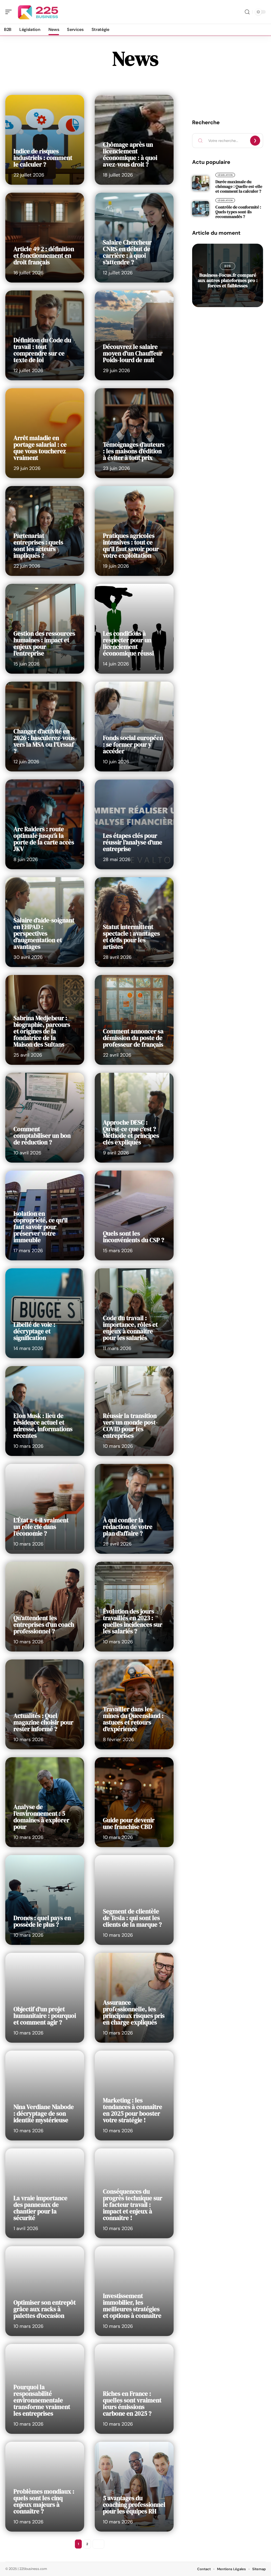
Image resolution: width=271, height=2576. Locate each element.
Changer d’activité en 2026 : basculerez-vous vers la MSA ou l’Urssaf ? (44, 741)
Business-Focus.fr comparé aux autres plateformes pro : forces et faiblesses (228, 280)
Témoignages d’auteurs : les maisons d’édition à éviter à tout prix (134, 451)
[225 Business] (38, 12)
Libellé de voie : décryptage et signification (34, 1331)
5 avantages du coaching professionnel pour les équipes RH (134, 2505)
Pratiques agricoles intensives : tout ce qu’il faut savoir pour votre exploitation (131, 546)
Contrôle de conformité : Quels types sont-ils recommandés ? (238, 212)
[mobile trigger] (10, 12)
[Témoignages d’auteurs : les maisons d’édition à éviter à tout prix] (134, 433)
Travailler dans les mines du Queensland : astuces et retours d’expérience (133, 1719)
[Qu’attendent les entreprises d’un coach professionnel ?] (45, 1607)
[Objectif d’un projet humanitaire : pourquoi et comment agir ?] (45, 1998)
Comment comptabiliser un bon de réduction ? (42, 1136)
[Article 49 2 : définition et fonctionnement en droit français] (45, 238)
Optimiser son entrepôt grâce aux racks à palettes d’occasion (45, 2309)
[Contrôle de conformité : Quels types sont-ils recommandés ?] (201, 209)
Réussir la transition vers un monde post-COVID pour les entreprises (130, 1426)
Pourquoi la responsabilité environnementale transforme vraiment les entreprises (42, 2400)
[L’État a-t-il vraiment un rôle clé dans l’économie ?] (45, 1509)
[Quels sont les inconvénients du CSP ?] (134, 1215)
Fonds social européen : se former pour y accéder (133, 744)
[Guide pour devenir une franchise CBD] (134, 1802)
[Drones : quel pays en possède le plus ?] (45, 1900)
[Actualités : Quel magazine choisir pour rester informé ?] (45, 1704)
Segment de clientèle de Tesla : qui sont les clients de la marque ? (132, 1918)
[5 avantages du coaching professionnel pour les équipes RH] (134, 2487)
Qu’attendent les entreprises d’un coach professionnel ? (44, 1625)
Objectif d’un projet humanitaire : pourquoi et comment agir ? (45, 2016)
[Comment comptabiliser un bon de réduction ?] (45, 1118)
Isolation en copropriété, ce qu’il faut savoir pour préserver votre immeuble (41, 1227)
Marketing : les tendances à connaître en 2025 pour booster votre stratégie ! (133, 2110)
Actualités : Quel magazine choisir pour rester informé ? (43, 1722)
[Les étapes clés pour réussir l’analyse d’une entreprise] (134, 824)
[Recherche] (247, 12)
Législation (225, 175)
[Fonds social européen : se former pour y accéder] (134, 727)
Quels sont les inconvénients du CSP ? (134, 1237)
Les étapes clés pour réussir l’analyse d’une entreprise (133, 842)
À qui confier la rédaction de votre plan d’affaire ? (128, 1527)
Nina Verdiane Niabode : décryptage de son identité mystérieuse (44, 2113)
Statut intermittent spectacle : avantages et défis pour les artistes (131, 937)
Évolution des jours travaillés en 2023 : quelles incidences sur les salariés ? (133, 1621)
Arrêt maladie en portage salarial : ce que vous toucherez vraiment (40, 448)
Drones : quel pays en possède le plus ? (42, 1921)
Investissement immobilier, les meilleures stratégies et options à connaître (132, 2306)
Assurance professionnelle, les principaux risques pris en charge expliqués (134, 2012)
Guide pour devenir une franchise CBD (129, 1823)
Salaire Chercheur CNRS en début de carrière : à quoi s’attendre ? (127, 252)
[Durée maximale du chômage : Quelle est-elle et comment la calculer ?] (201, 183)
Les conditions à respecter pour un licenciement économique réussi (128, 643)
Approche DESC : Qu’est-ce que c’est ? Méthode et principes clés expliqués (131, 1132)
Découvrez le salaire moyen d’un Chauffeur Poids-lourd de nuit (133, 353)
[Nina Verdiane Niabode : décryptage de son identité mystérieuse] (45, 2096)
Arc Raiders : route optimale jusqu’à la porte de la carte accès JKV (44, 839)
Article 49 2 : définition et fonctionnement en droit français (44, 256)
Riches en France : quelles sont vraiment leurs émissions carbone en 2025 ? (132, 2404)
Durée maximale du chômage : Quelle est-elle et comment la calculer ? (239, 186)
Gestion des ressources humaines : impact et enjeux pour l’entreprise (44, 643)
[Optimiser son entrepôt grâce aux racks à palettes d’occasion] (45, 2291)
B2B (227, 266)
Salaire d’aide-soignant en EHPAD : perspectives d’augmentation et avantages (44, 933)
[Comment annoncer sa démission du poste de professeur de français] (134, 1020)
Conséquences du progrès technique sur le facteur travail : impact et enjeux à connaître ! (133, 2205)
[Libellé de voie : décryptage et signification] (45, 1313)
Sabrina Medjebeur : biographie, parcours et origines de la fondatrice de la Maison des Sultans (42, 1031)
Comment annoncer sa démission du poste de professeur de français (133, 1038)
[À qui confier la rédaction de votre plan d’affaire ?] (134, 1509)
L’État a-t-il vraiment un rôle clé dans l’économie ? (41, 1527)
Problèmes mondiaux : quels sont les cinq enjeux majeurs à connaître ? (44, 2501)
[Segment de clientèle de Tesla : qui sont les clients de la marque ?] (134, 1900)
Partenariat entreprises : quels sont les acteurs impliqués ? (38, 546)
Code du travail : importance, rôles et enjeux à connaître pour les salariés (130, 1328)
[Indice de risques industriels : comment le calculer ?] (45, 140)
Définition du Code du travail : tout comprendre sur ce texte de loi (42, 350)
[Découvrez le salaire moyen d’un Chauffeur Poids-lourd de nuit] (134, 335)
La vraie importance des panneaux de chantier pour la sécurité (40, 2208)
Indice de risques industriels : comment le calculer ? (43, 158)
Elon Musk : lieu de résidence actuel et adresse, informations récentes (43, 1426)
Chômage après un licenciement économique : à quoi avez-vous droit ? (130, 154)
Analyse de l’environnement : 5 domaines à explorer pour (41, 1817)
